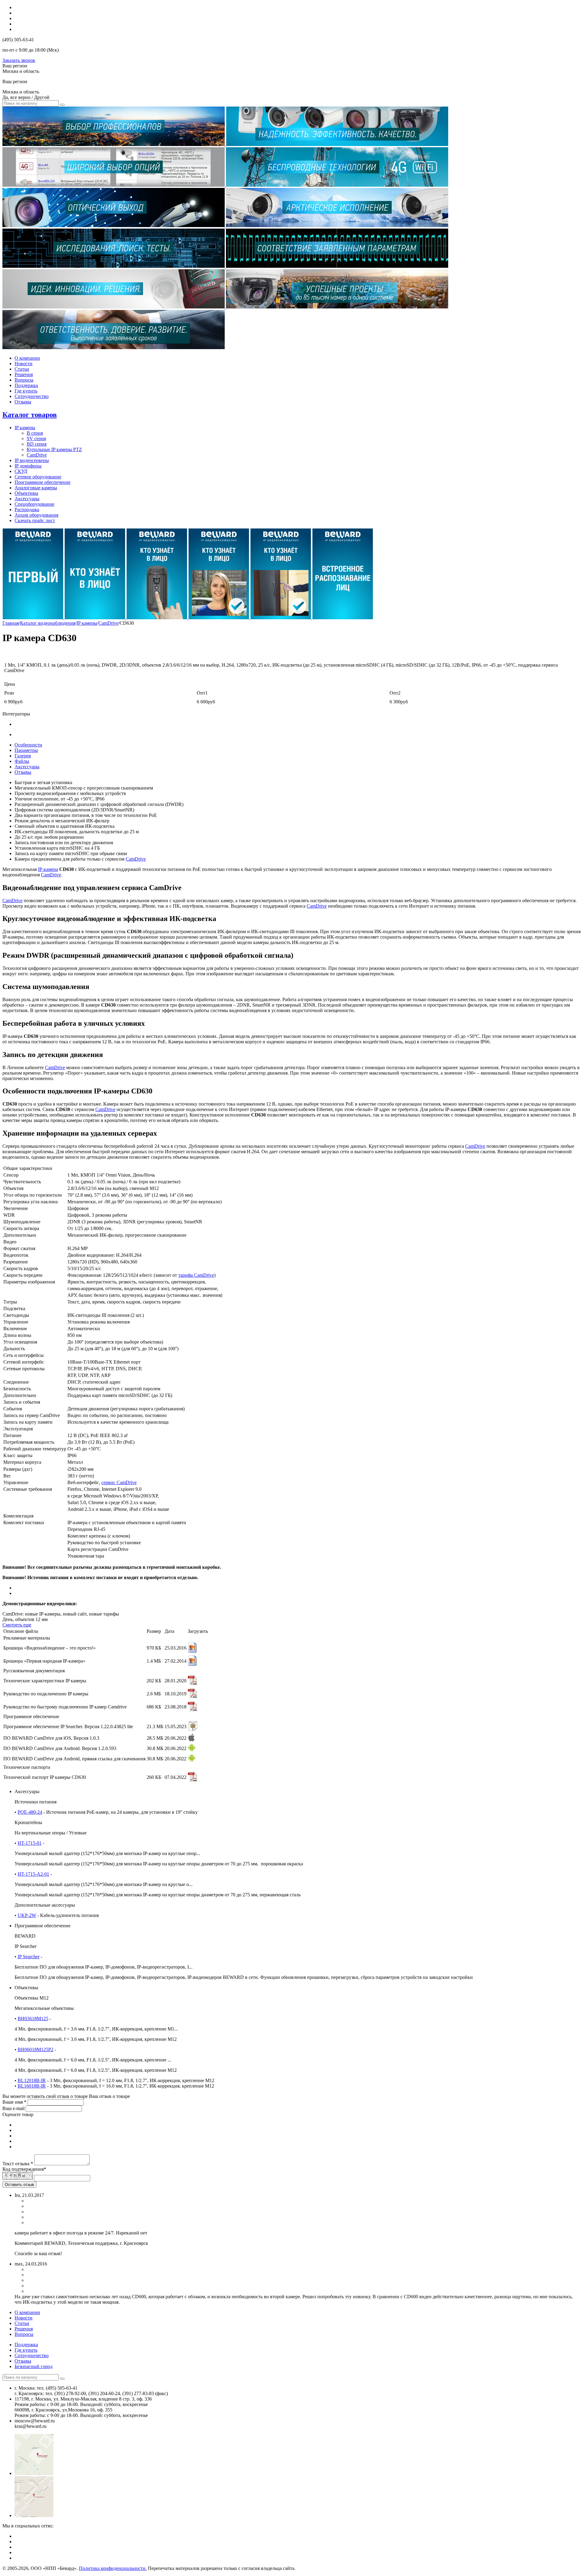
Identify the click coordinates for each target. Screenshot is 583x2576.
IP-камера (48, 869)
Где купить (26, 391)
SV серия (36, 438)
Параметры (26, 750)
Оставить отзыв (19, 2185)
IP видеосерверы (32, 460)
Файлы (22, 761)
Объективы (26, 493)
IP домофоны (28, 466)
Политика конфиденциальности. (113, 2568)
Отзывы (23, 402)
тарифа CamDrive (196, 1275)
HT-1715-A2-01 (33, 1874)
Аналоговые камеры (36, 488)
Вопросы (24, 380)
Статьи (22, 369)
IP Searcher (29, 1957)
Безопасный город (34, 2366)
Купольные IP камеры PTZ (54, 449)
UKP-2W (27, 1915)
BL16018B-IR (32, 2086)
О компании (27, 358)
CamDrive (37, 455)
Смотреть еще (17, 1625)
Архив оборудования (36, 515)
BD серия (37, 444)
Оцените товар (18, 2114)
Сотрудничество (32, 396)
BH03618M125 (33, 2019)
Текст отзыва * (18, 2164)
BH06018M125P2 (36, 2049)
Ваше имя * (14, 2102)
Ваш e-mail (14, 2108)
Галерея (23, 756)
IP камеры (25, 428)
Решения (24, 374)
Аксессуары (27, 499)
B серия (35, 433)
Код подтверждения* (24, 2169)
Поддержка (26, 385)
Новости (24, 364)
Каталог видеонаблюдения (48, 623)
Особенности (28, 745)
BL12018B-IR (32, 2080)
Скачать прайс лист (35, 520)
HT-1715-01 (30, 1843)
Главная (11, 623)
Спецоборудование (34, 504)
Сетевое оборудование (38, 477)
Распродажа (27, 510)
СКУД (21, 471)
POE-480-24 (30, 1812)
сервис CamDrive (119, 1482)
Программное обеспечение (43, 482)
